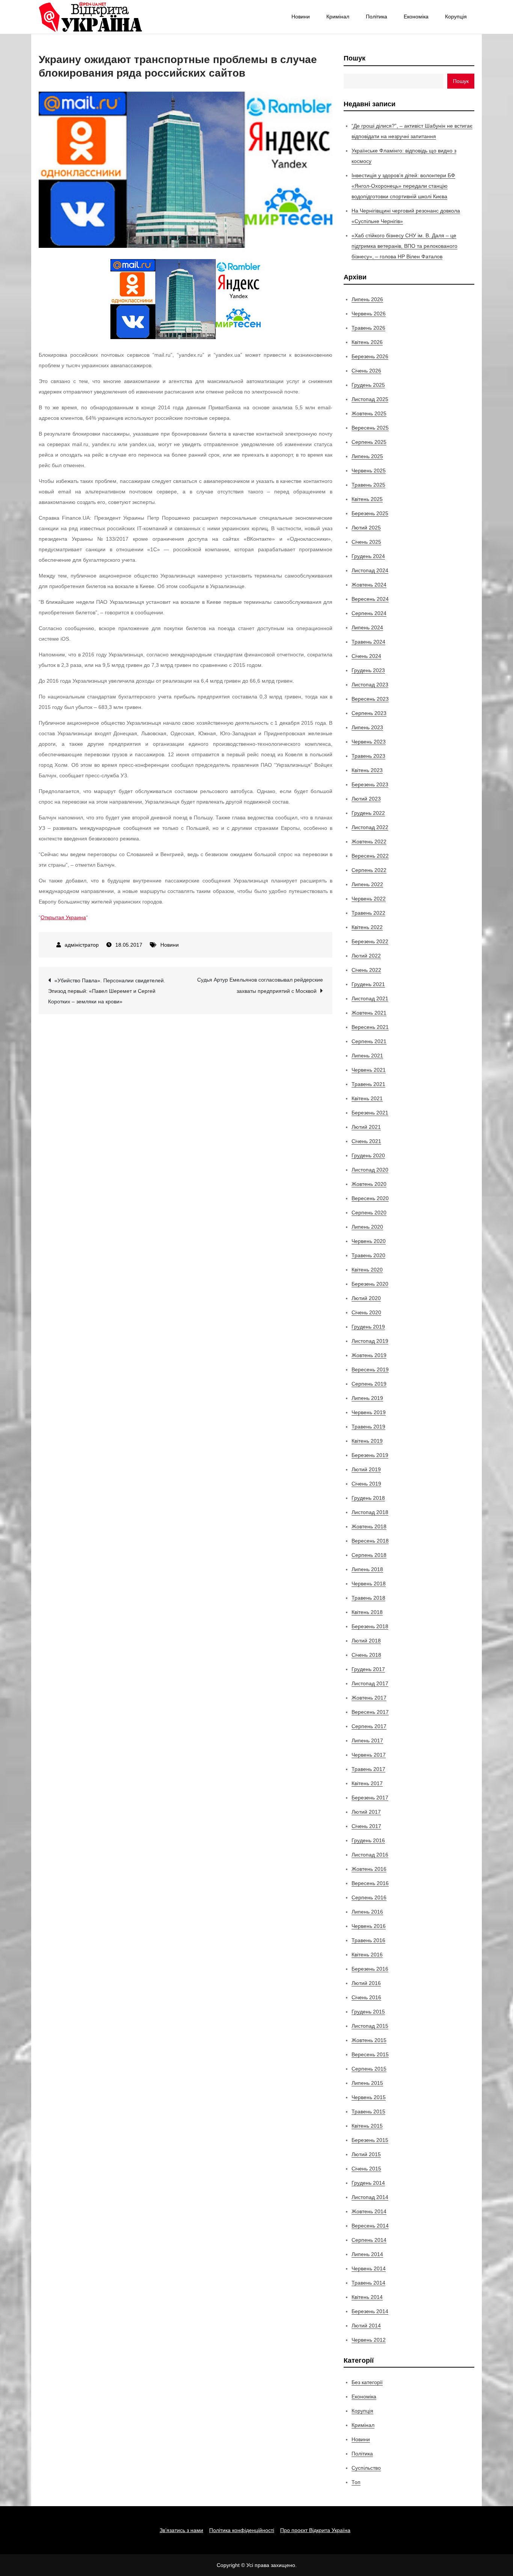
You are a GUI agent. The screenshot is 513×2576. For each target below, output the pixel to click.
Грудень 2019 (368, 1327)
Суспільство (366, 2468)
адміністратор (82, 945)
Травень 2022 (368, 913)
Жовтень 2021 (369, 1013)
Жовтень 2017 (369, 1698)
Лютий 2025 (366, 528)
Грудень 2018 (368, 1498)
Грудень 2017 (368, 1669)
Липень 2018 (367, 1569)
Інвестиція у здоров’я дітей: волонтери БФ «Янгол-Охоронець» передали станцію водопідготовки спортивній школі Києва (403, 186)
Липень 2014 (367, 2254)
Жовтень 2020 (369, 1184)
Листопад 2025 (370, 399)
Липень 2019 (367, 1398)
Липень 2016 (367, 1912)
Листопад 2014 (370, 2197)
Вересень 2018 (370, 1541)
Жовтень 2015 (369, 2040)
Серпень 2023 (369, 713)
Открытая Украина (63, 917)
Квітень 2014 (367, 2297)
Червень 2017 (369, 1755)
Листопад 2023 (370, 685)
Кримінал (338, 17)
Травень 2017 (368, 1769)
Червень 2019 (369, 1412)
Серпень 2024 (369, 613)
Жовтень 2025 (369, 413)
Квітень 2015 (367, 2126)
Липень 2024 (367, 627)
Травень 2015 (368, 2111)
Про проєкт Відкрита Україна (315, 2530)
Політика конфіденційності (242, 2530)
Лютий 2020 (366, 1298)
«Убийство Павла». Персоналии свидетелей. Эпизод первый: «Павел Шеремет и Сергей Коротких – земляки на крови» (107, 991)
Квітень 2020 (367, 1270)
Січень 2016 (366, 1997)
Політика (376, 17)
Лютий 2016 (366, 1983)
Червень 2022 (369, 899)
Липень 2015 (367, 2083)
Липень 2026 (367, 299)
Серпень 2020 (369, 1213)
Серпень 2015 (369, 2069)
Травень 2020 (368, 1255)
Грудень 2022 (368, 813)
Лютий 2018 (366, 1641)
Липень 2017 (367, 1740)
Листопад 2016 (370, 1855)
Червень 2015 (369, 2097)
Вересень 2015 (370, 2054)
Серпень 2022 (369, 870)
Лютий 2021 (366, 1127)
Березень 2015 (370, 2140)
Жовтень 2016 (369, 1869)
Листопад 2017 (370, 1683)
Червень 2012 (369, 2340)
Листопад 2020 (370, 1170)
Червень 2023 (369, 742)
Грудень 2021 (368, 984)
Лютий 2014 (366, 2326)
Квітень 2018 (367, 1612)
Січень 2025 (366, 542)
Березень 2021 (370, 1113)
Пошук (355, 58)
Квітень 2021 (367, 1098)
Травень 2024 (368, 642)
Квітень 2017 (367, 1783)
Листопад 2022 (370, 827)
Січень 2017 (366, 1826)
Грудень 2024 (368, 556)
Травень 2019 (368, 1427)
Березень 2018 (370, 1626)
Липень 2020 (367, 1227)
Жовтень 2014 (369, 2211)
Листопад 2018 (370, 1512)
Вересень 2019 (370, 1369)
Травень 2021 (368, 1084)
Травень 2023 (368, 756)
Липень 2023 (367, 727)
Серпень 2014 (369, 2240)
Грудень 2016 (368, 1840)
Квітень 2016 (367, 1955)
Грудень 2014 (368, 2183)
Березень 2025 (370, 513)
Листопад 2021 (370, 998)
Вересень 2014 (370, 2226)
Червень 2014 (369, 2268)
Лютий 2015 (366, 2154)
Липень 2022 (367, 884)
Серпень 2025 (369, 442)
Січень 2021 (366, 1141)
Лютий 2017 (366, 1812)
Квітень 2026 (367, 342)
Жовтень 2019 (369, 1355)
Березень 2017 (370, 1798)
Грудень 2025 (368, 385)
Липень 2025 (367, 456)
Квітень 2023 (367, 770)
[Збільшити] (251, 269)
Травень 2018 (368, 1598)
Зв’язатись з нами (181, 2530)
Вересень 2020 (370, 1198)
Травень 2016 (368, 1940)
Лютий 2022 (366, 956)
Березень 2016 (370, 1969)
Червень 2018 (369, 1584)
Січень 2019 (366, 1484)
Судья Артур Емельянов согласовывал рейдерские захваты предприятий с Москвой (260, 985)
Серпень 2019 (369, 1384)
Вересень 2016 (370, 1883)
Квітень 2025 (367, 499)
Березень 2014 (370, 2311)
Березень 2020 (370, 1284)
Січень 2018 (366, 1655)
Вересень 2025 (370, 428)
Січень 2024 (366, 656)
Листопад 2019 (370, 1341)
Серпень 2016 (369, 1897)
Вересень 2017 (370, 1712)
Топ (356, 2482)
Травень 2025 (368, 485)
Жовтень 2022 (369, 842)
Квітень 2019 (367, 1441)
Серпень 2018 (369, 1555)
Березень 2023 (370, 784)
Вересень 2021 (370, 1027)
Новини (301, 17)
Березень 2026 (370, 356)
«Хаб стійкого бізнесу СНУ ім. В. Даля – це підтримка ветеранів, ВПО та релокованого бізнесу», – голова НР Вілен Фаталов (404, 246)
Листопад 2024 (370, 570)
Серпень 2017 (369, 1726)
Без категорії (367, 2382)
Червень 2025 (369, 471)
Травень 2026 (368, 328)
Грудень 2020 (368, 1155)
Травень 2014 (368, 2283)
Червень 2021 (369, 1070)
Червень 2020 (369, 1241)
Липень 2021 (367, 1056)
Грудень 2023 (368, 670)
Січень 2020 (366, 1312)
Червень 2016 (369, 1926)
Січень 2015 (366, 2169)
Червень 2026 (369, 314)
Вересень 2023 (370, 699)
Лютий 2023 (366, 799)
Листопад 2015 (370, 2026)
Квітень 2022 (367, 927)
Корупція (456, 17)
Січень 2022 (366, 970)
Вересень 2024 (370, 599)
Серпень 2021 (369, 1041)
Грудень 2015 (368, 2012)
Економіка (416, 17)
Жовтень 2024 (369, 585)
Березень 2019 (370, 1455)
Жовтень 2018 (369, 1526)
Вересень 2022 (370, 856)
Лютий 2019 (366, 1469)
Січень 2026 (366, 371)
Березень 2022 (370, 941)
